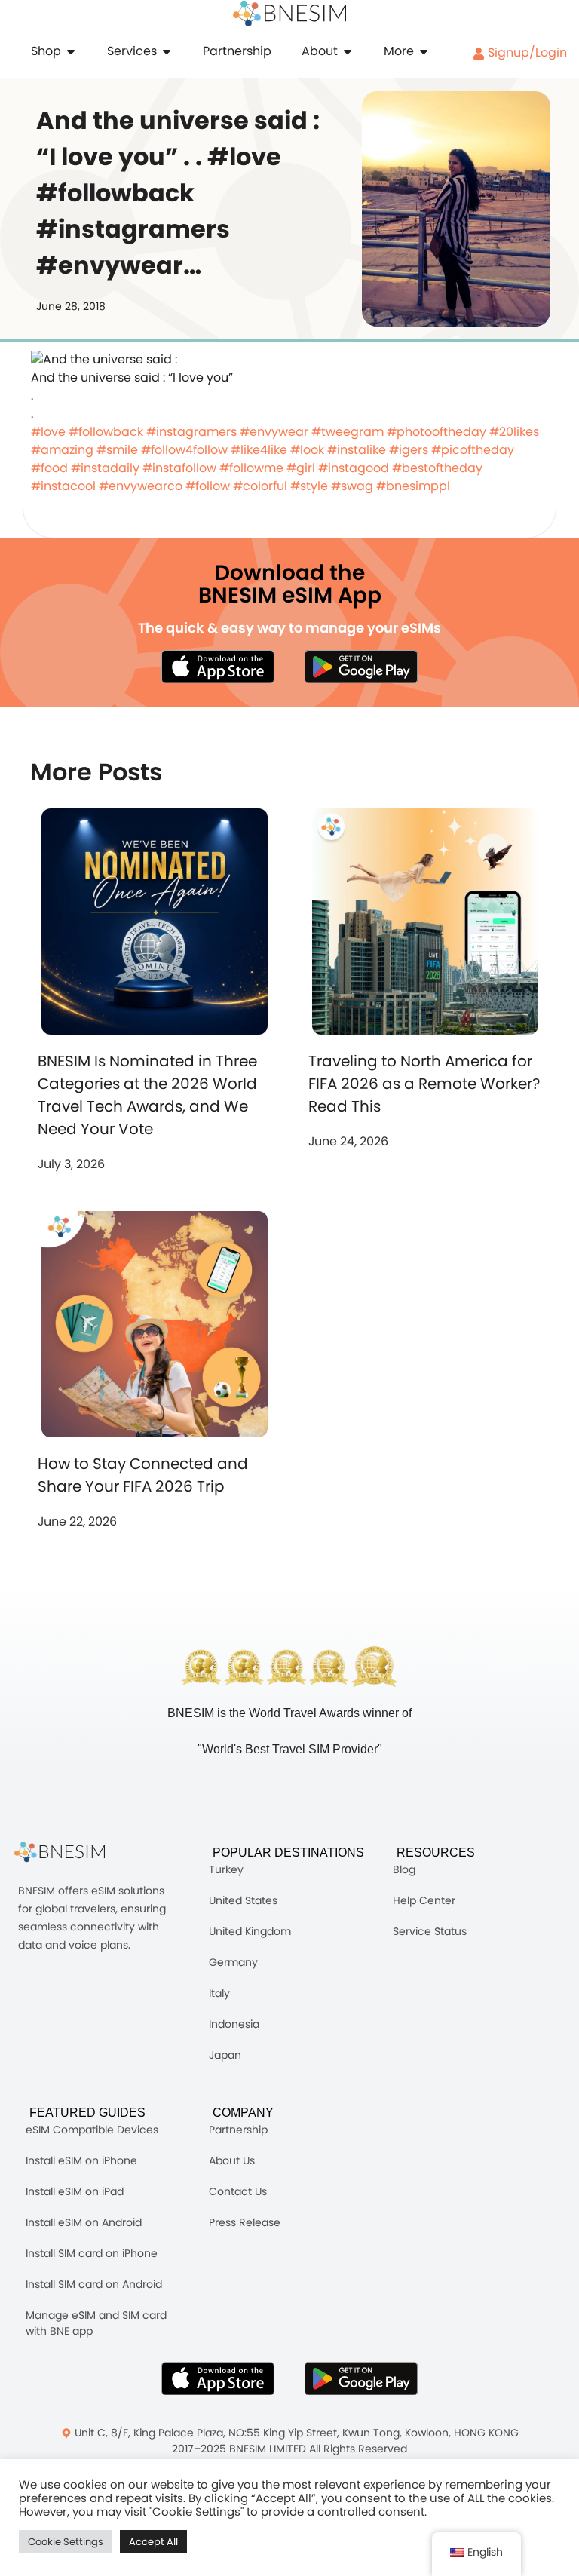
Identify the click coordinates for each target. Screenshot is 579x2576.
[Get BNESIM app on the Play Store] (361, 667)
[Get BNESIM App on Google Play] (361, 2378)
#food (49, 468)
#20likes (514, 432)
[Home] (289, 14)
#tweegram (348, 432)
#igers (409, 450)
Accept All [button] (153, 2542)
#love (48, 432)
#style (309, 486)
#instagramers (191, 432)
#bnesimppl (413, 486)
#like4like (259, 450)
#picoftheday (473, 450)
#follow (208, 486)
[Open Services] (167, 51)
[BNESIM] (71, 1852)
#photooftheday (437, 432)
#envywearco (141, 486)
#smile (117, 450)
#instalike (357, 450)
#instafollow (179, 468)
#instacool (63, 486)
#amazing (62, 450)
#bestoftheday (437, 468)
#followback (106, 432)
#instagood (354, 468)
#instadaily (105, 468)
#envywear (274, 432)
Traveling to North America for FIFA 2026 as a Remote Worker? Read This (424, 1084)
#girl (301, 468)
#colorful (260, 486)
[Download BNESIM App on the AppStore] (218, 2378)
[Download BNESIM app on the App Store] (218, 667)
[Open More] (424, 51)
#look (307, 450)
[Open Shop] (71, 51)
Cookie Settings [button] (66, 2542)
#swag (352, 486)
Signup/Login (526, 52)
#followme (251, 468)
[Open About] (348, 51)
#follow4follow (184, 450)
